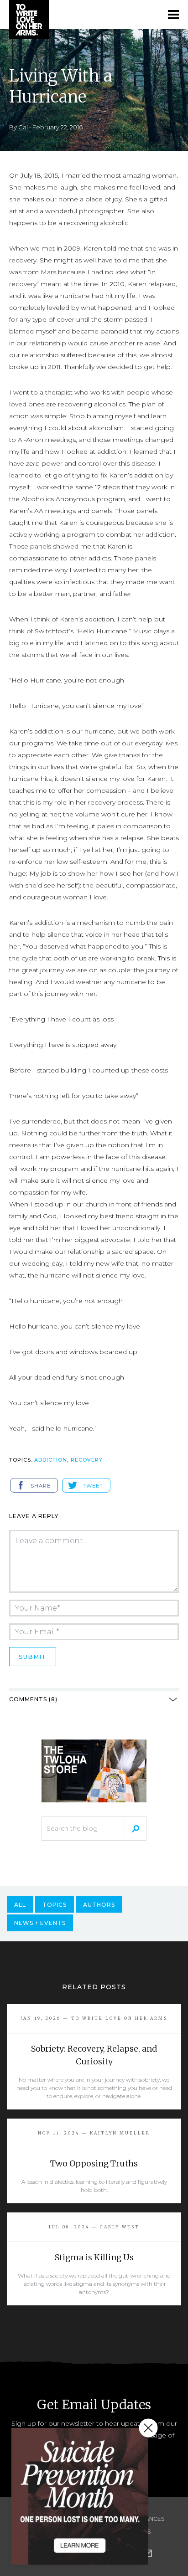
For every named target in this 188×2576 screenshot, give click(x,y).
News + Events (40, 1923)
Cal (23, 127)
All (20, 1905)
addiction (51, 1460)
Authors (99, 1905)
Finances (150, 2519)
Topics (55, 1905)
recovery (87, 1460)
